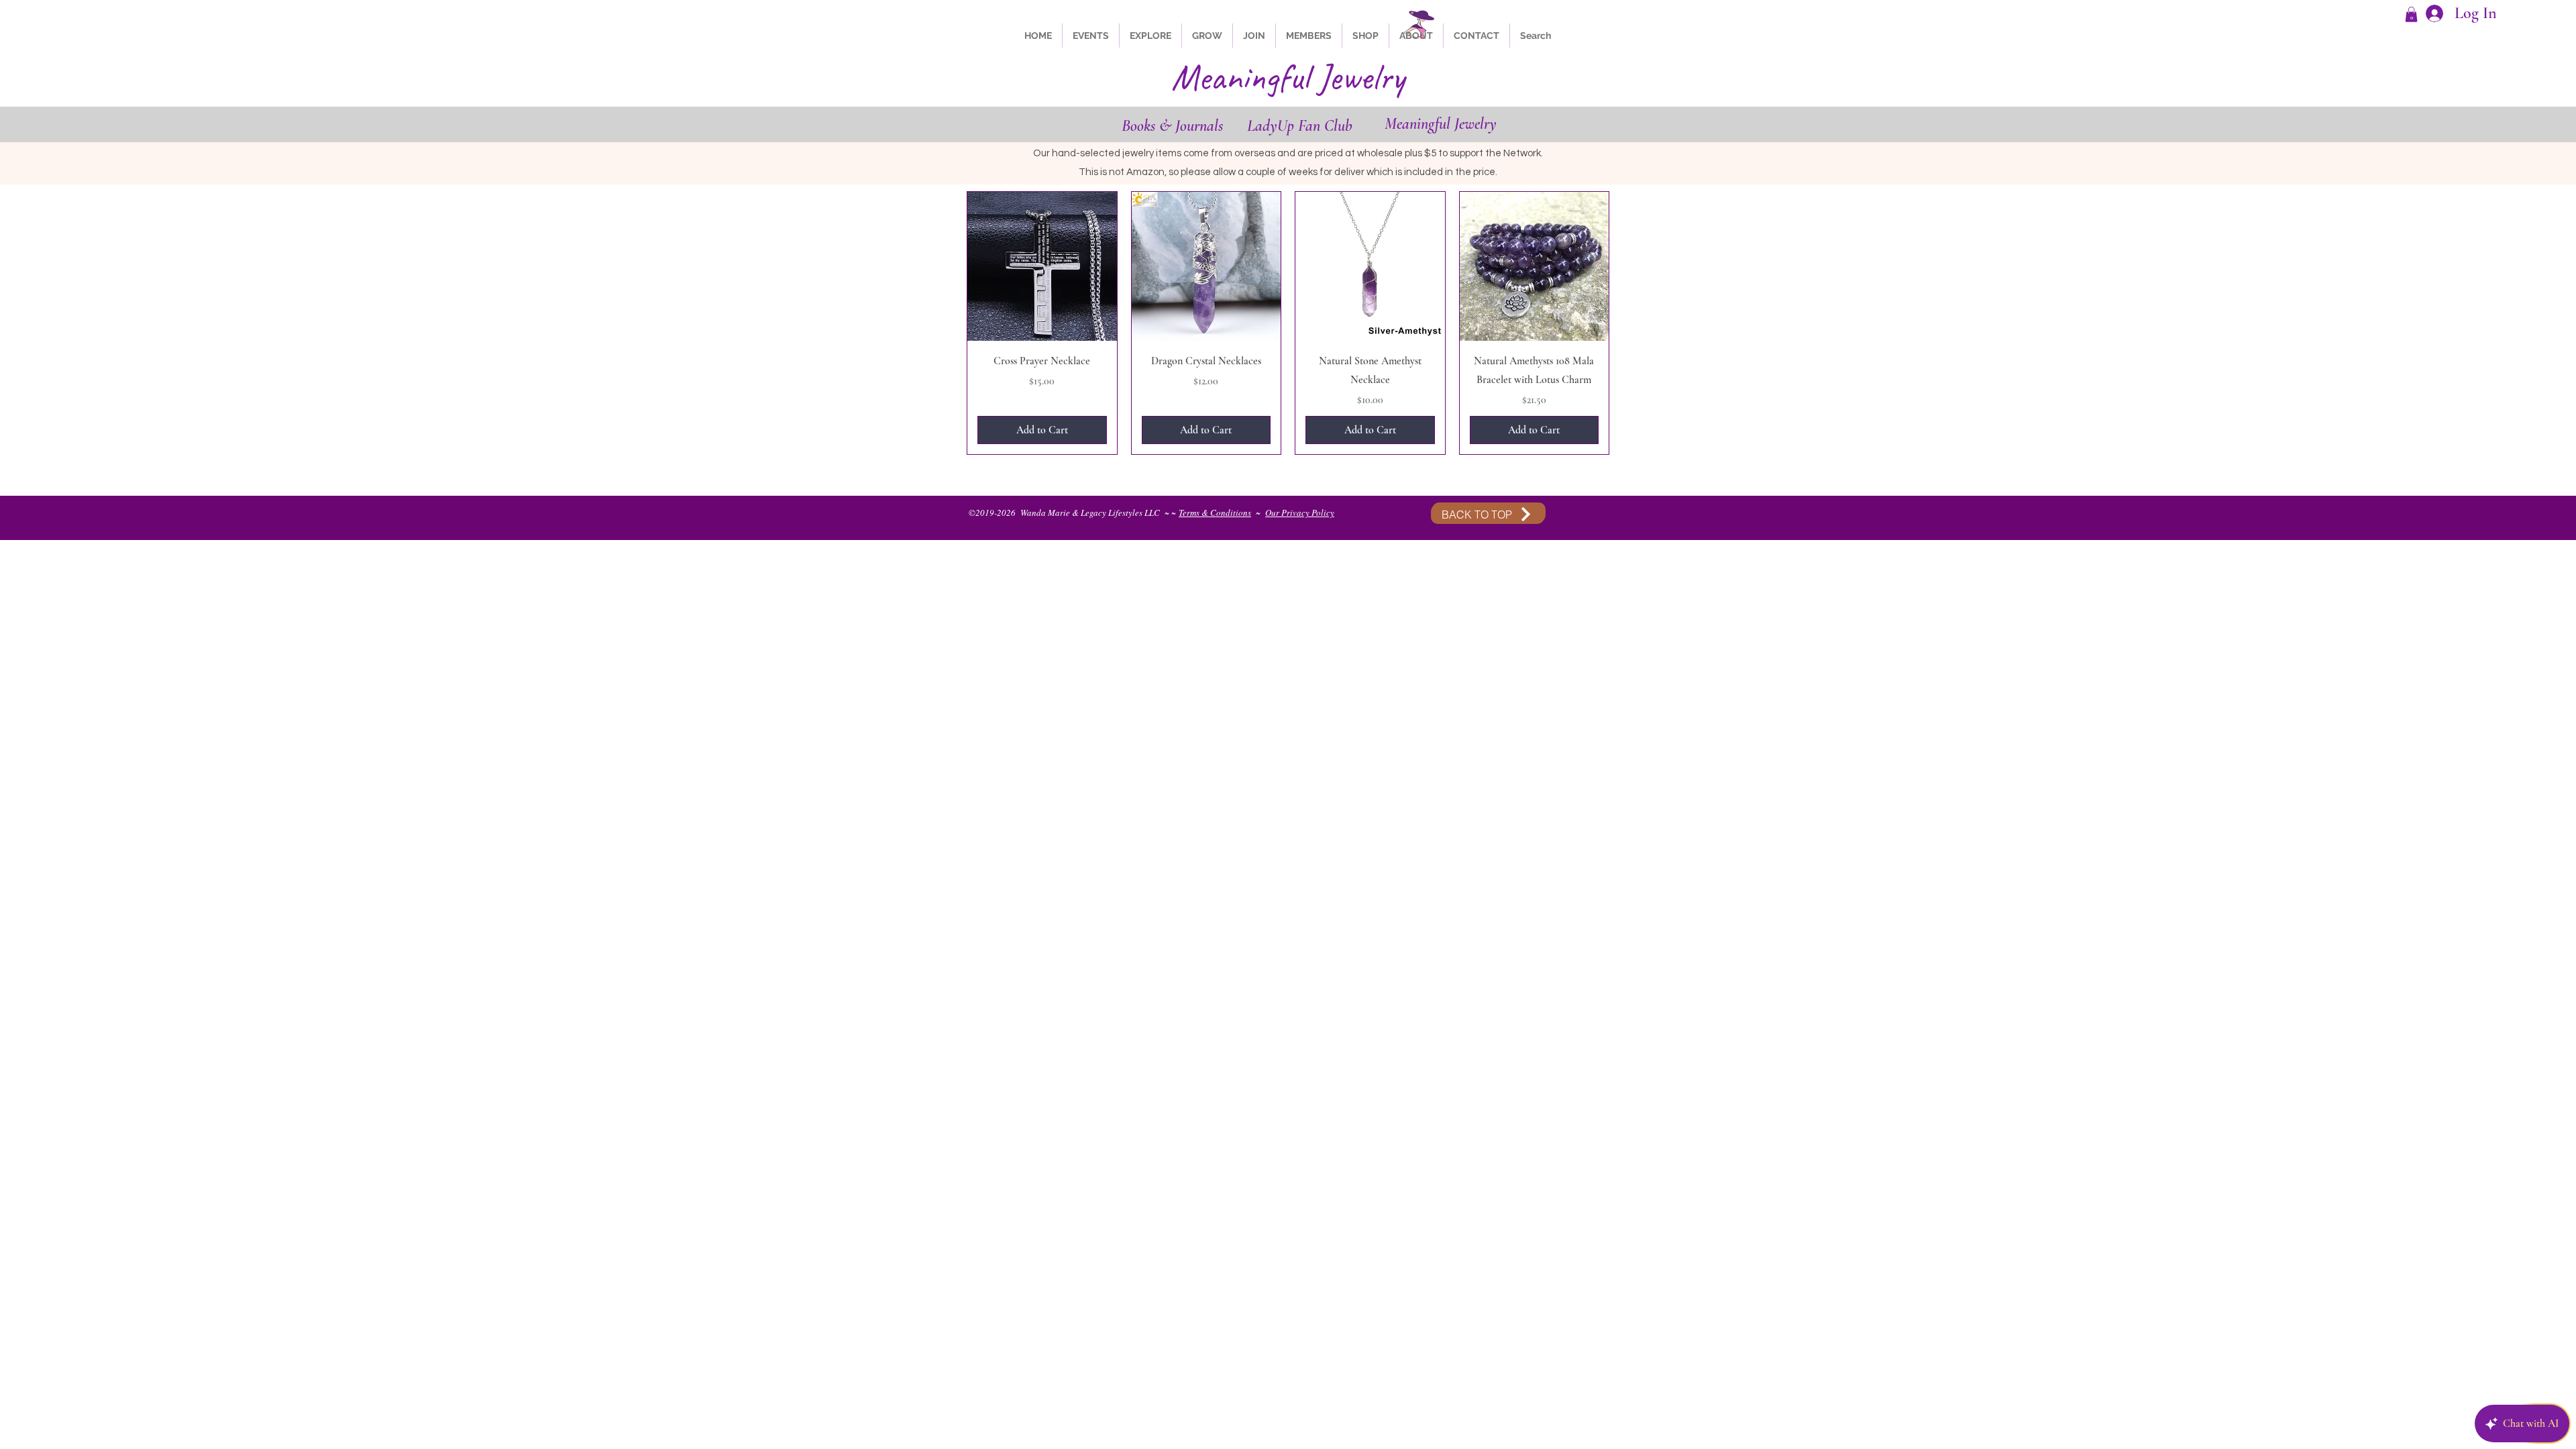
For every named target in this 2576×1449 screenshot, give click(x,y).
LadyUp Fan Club (1300, 126)
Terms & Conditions (1215, 513)
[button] (2411, 14)
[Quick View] (1042, 267)
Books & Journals (1172, 126)
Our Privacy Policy (1300, 513)
